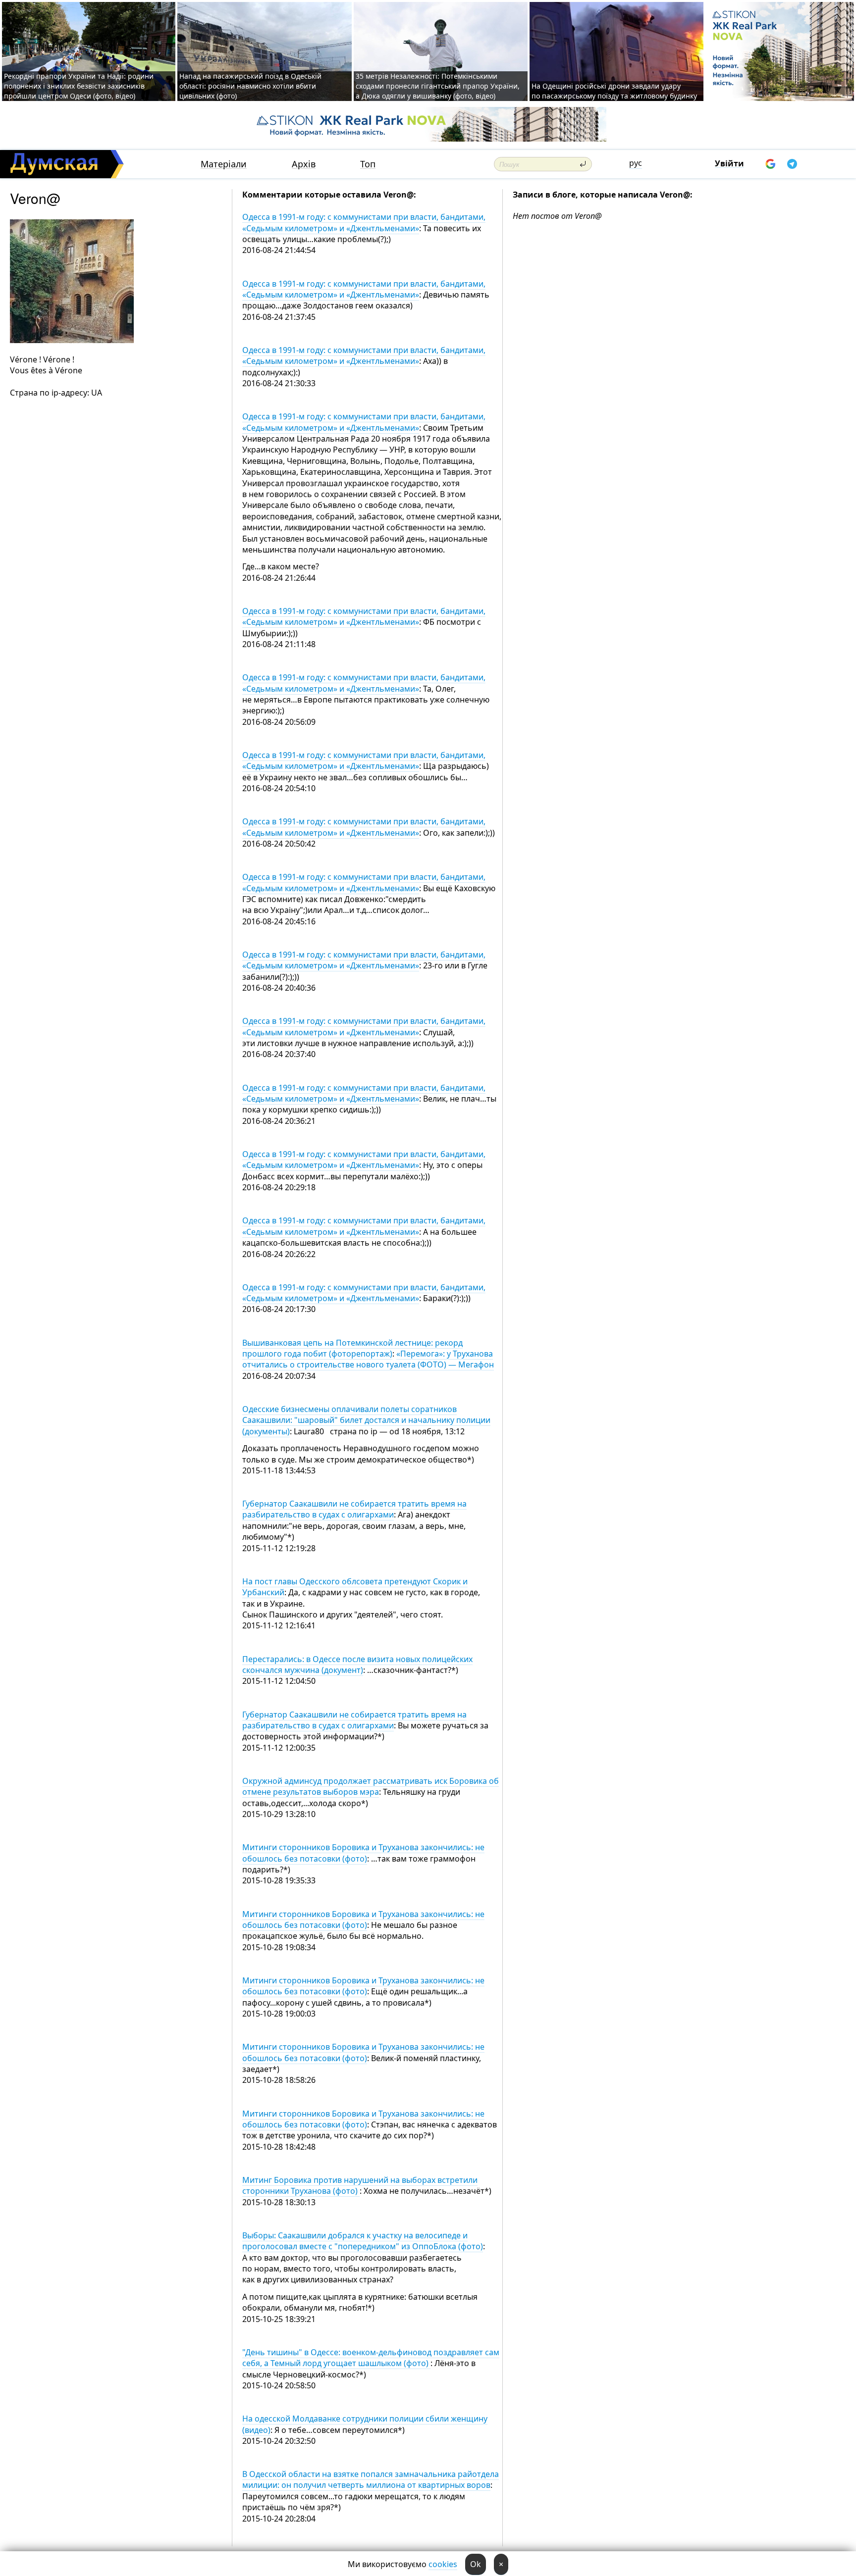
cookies (443, 2564)
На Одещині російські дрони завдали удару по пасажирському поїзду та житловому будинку (614, 91)
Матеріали (224, 164)
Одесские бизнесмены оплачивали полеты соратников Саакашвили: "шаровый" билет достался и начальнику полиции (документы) (366, 1420)
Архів (304, 164)
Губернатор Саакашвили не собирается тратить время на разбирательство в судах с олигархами (354, 1509)
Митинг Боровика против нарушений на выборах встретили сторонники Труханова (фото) (360, 2185)
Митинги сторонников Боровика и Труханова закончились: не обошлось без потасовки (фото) (363, 1853)
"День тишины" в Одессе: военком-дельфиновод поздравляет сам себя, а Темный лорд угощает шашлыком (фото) (371, 2358)
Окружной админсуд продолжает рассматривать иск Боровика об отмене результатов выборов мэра (371, 1786)
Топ (368, 164)
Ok (476, 2564)
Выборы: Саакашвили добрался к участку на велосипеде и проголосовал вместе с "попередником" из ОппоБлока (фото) (363, 2241)
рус (636, 163)
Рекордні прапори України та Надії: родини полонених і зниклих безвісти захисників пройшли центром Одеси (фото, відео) (79, 86)
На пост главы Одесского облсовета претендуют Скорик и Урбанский (355, 1587)
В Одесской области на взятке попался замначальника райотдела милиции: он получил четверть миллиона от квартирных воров (371, 2479)
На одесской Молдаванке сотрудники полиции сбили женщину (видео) (365, 2424)
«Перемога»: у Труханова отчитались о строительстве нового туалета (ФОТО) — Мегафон (368, 1359)
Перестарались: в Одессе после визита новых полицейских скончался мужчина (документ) (357, 1665)
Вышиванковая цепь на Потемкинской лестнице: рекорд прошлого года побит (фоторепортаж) (352, 1348)
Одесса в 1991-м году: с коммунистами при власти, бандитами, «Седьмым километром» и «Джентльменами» (364, 222)
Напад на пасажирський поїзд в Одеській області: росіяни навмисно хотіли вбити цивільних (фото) (250, 86)
